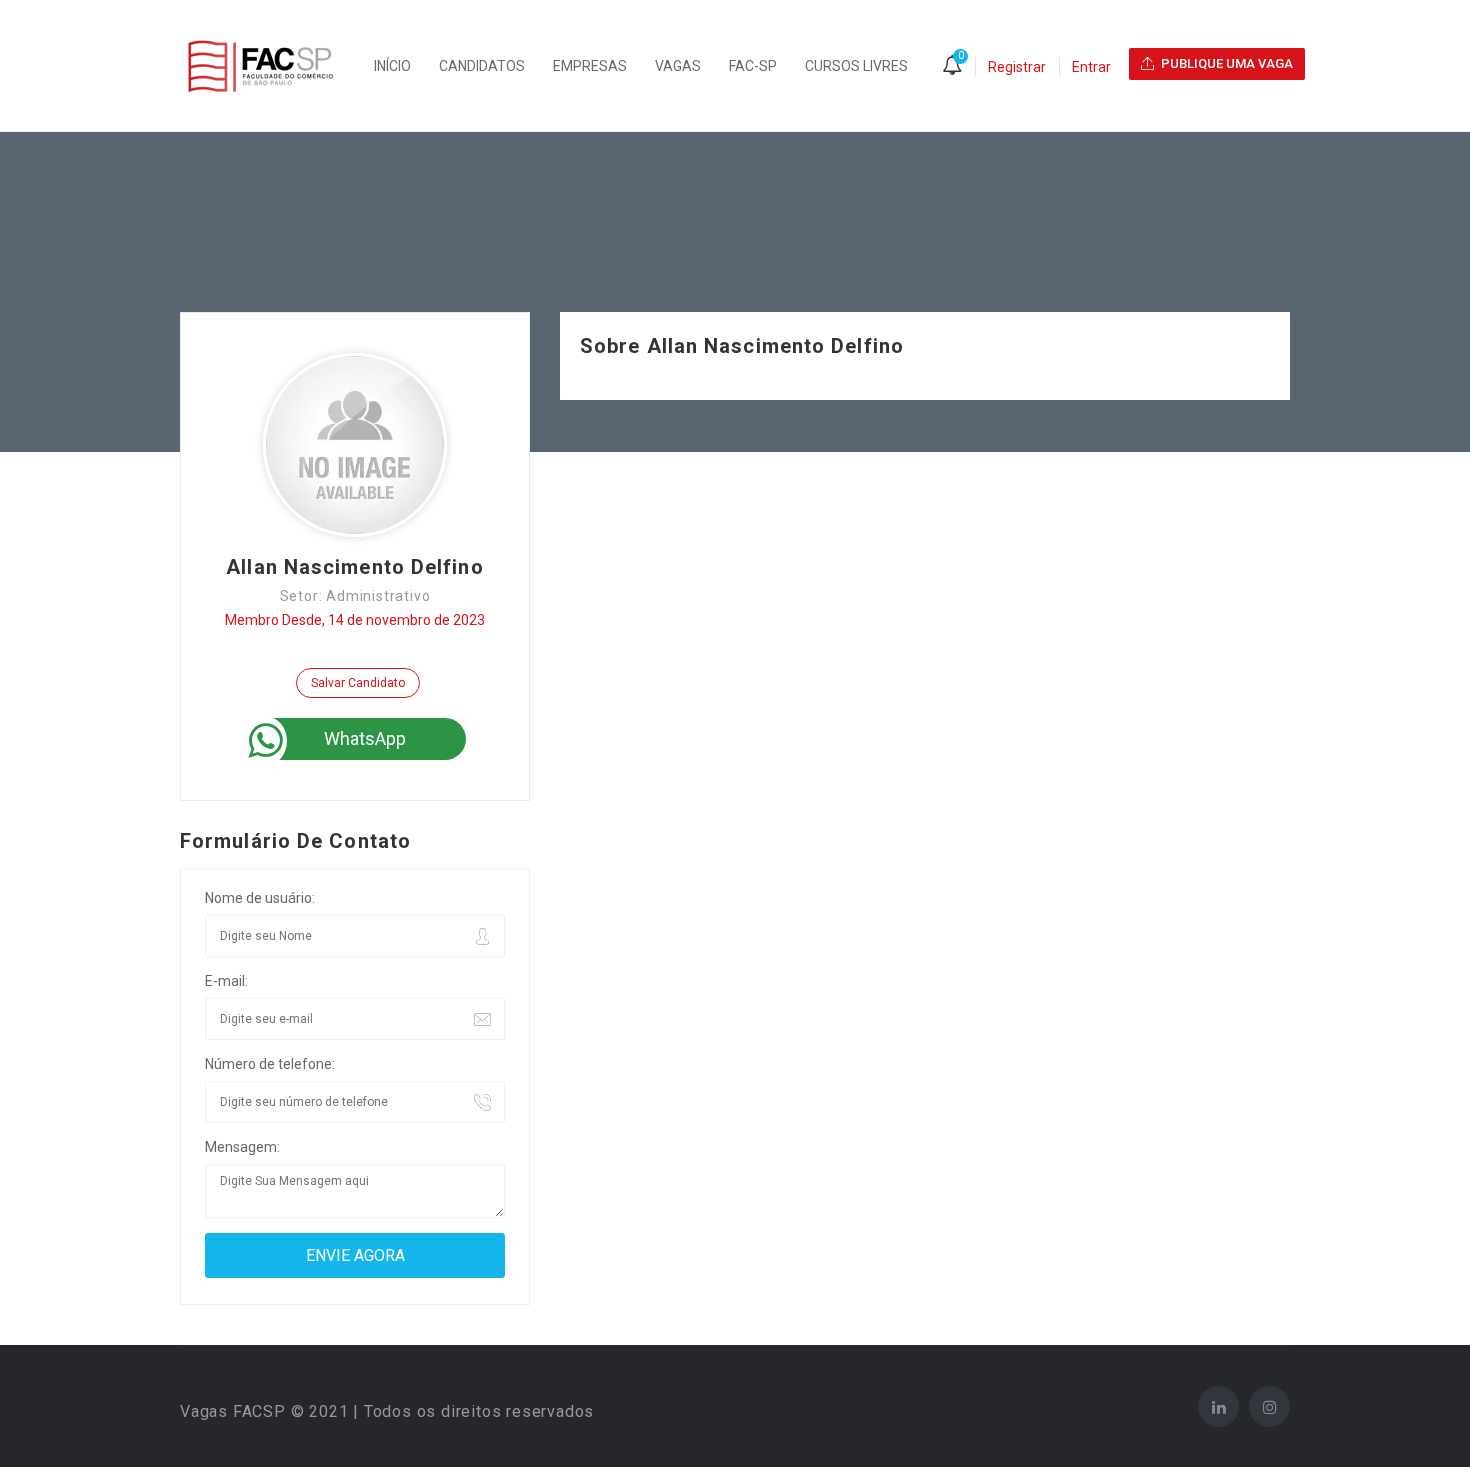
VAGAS (678, 66)
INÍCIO (392, 66)
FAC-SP (753, 66)
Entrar (1091, 67)
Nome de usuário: (260, 898)
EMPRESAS (590, 66)
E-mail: (226, 981)
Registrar (1017, 67)
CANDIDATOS (482, 66)
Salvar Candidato (358, 683)
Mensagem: (242, 1147)
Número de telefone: (270, 1064)
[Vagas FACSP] (270, 66)
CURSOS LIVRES (856, 66)
